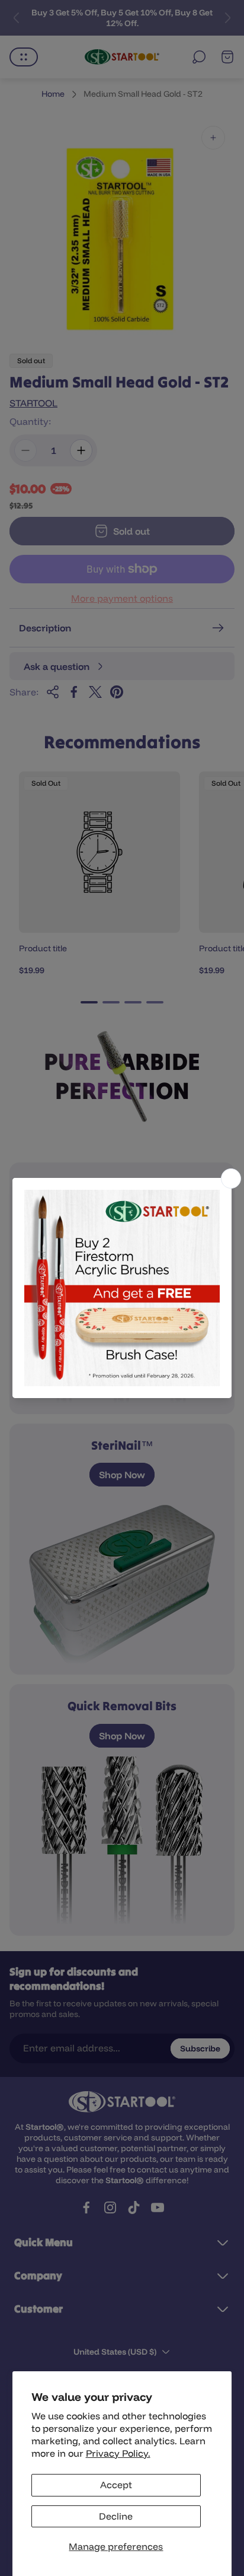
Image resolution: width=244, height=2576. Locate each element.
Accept (116, 2485)
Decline (116, 2516)
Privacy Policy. (118, 2453)
